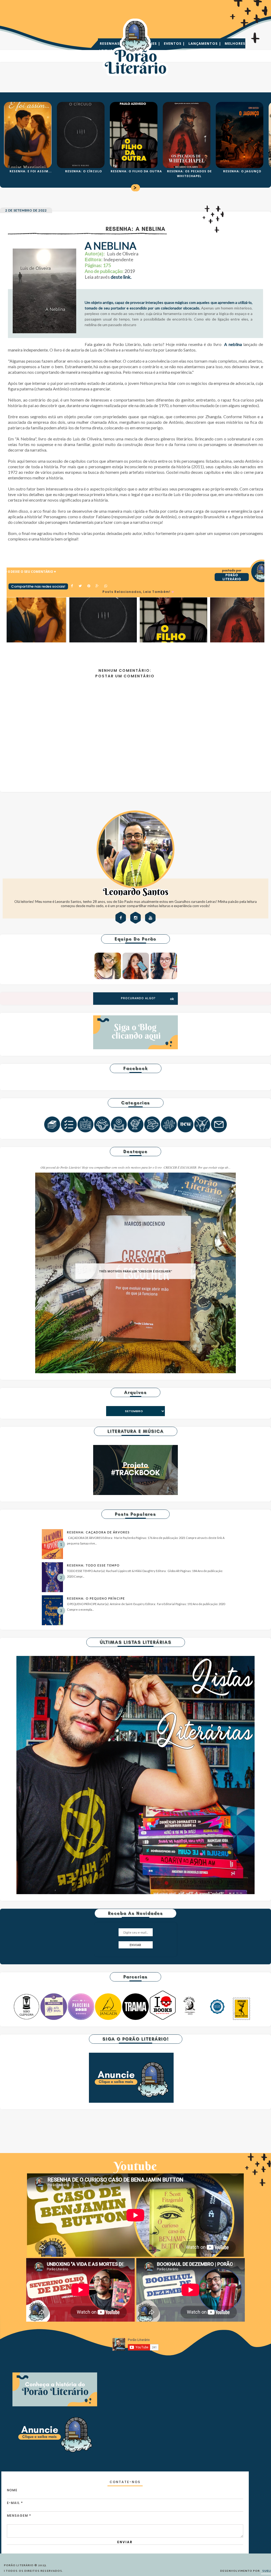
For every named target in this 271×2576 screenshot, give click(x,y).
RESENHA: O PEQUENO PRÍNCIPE (96, 1598)
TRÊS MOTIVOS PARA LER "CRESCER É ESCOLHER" (135, 1271)
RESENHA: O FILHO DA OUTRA (136, 171)
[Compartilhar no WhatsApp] (106, 586)
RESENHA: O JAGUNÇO (242, 171)
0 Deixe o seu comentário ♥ (32, 572)
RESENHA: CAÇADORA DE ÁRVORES (98, 1532)
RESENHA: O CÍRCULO (83, 171)
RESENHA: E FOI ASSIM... (31, 171)
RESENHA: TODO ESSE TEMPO (93, 1565)
